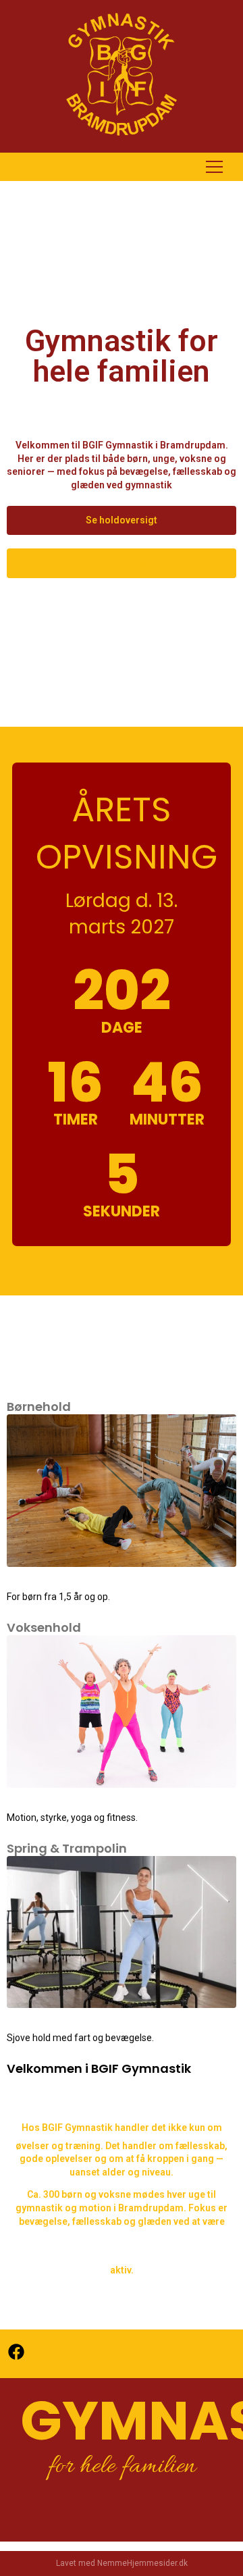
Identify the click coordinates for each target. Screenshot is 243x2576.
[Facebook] (16, 2352)
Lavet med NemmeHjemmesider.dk (122, 2563)
